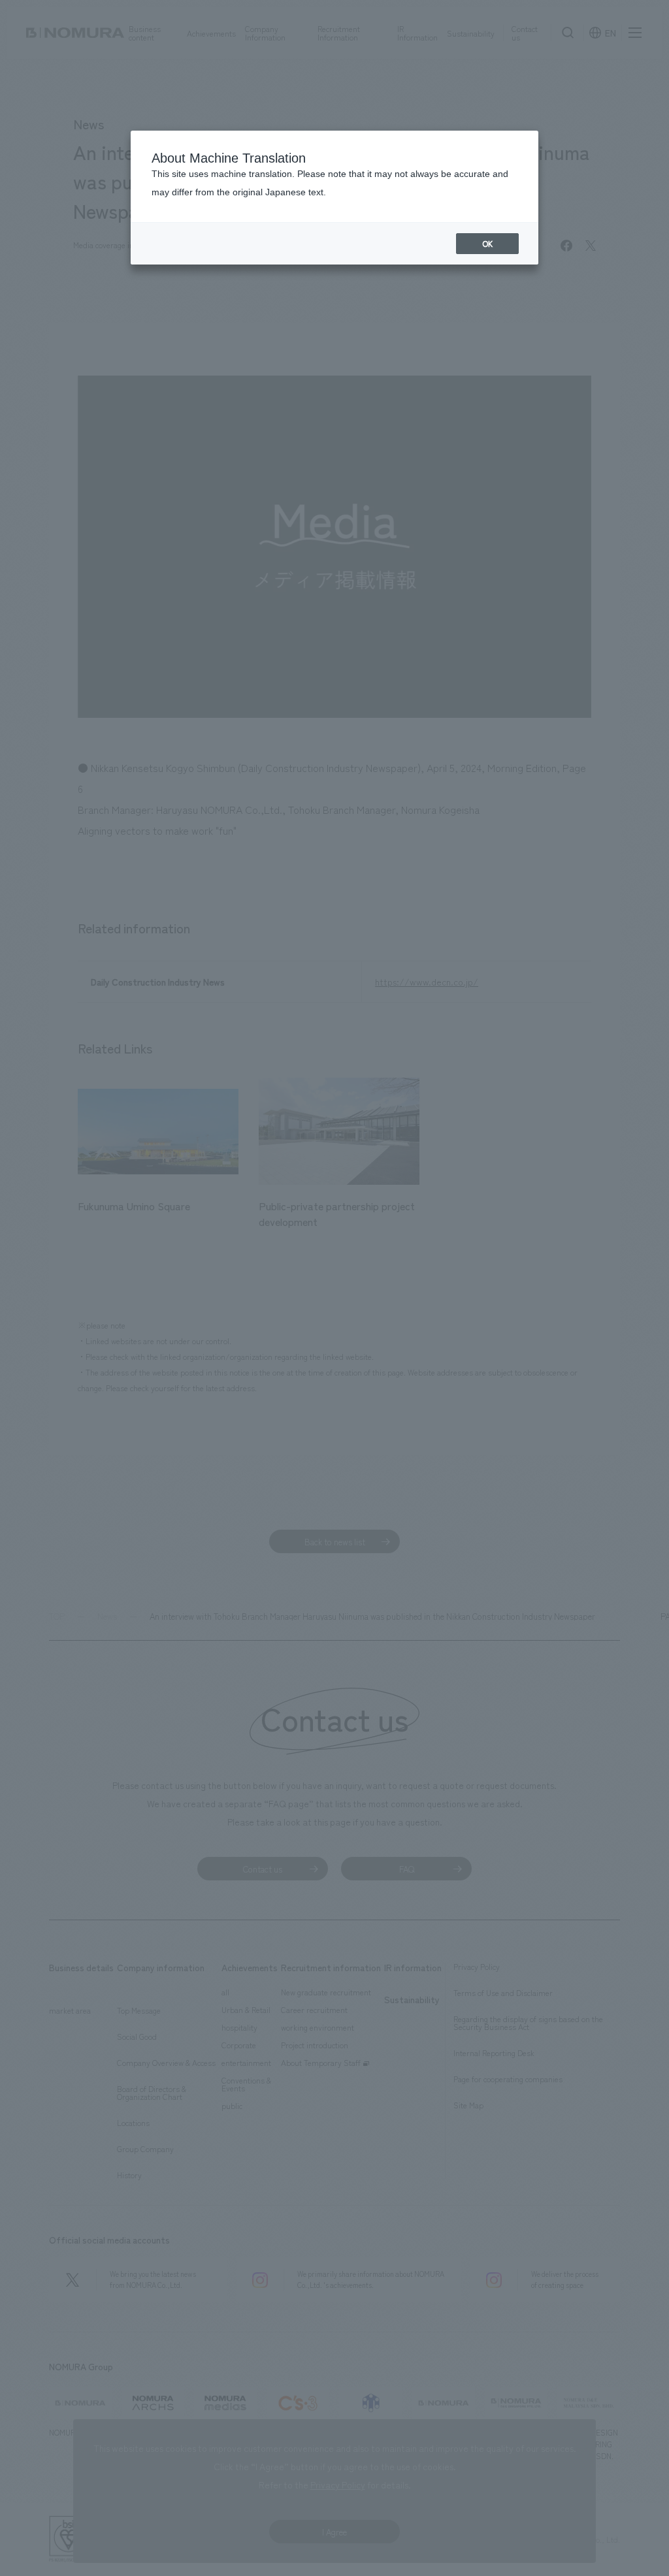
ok (487, 244)
